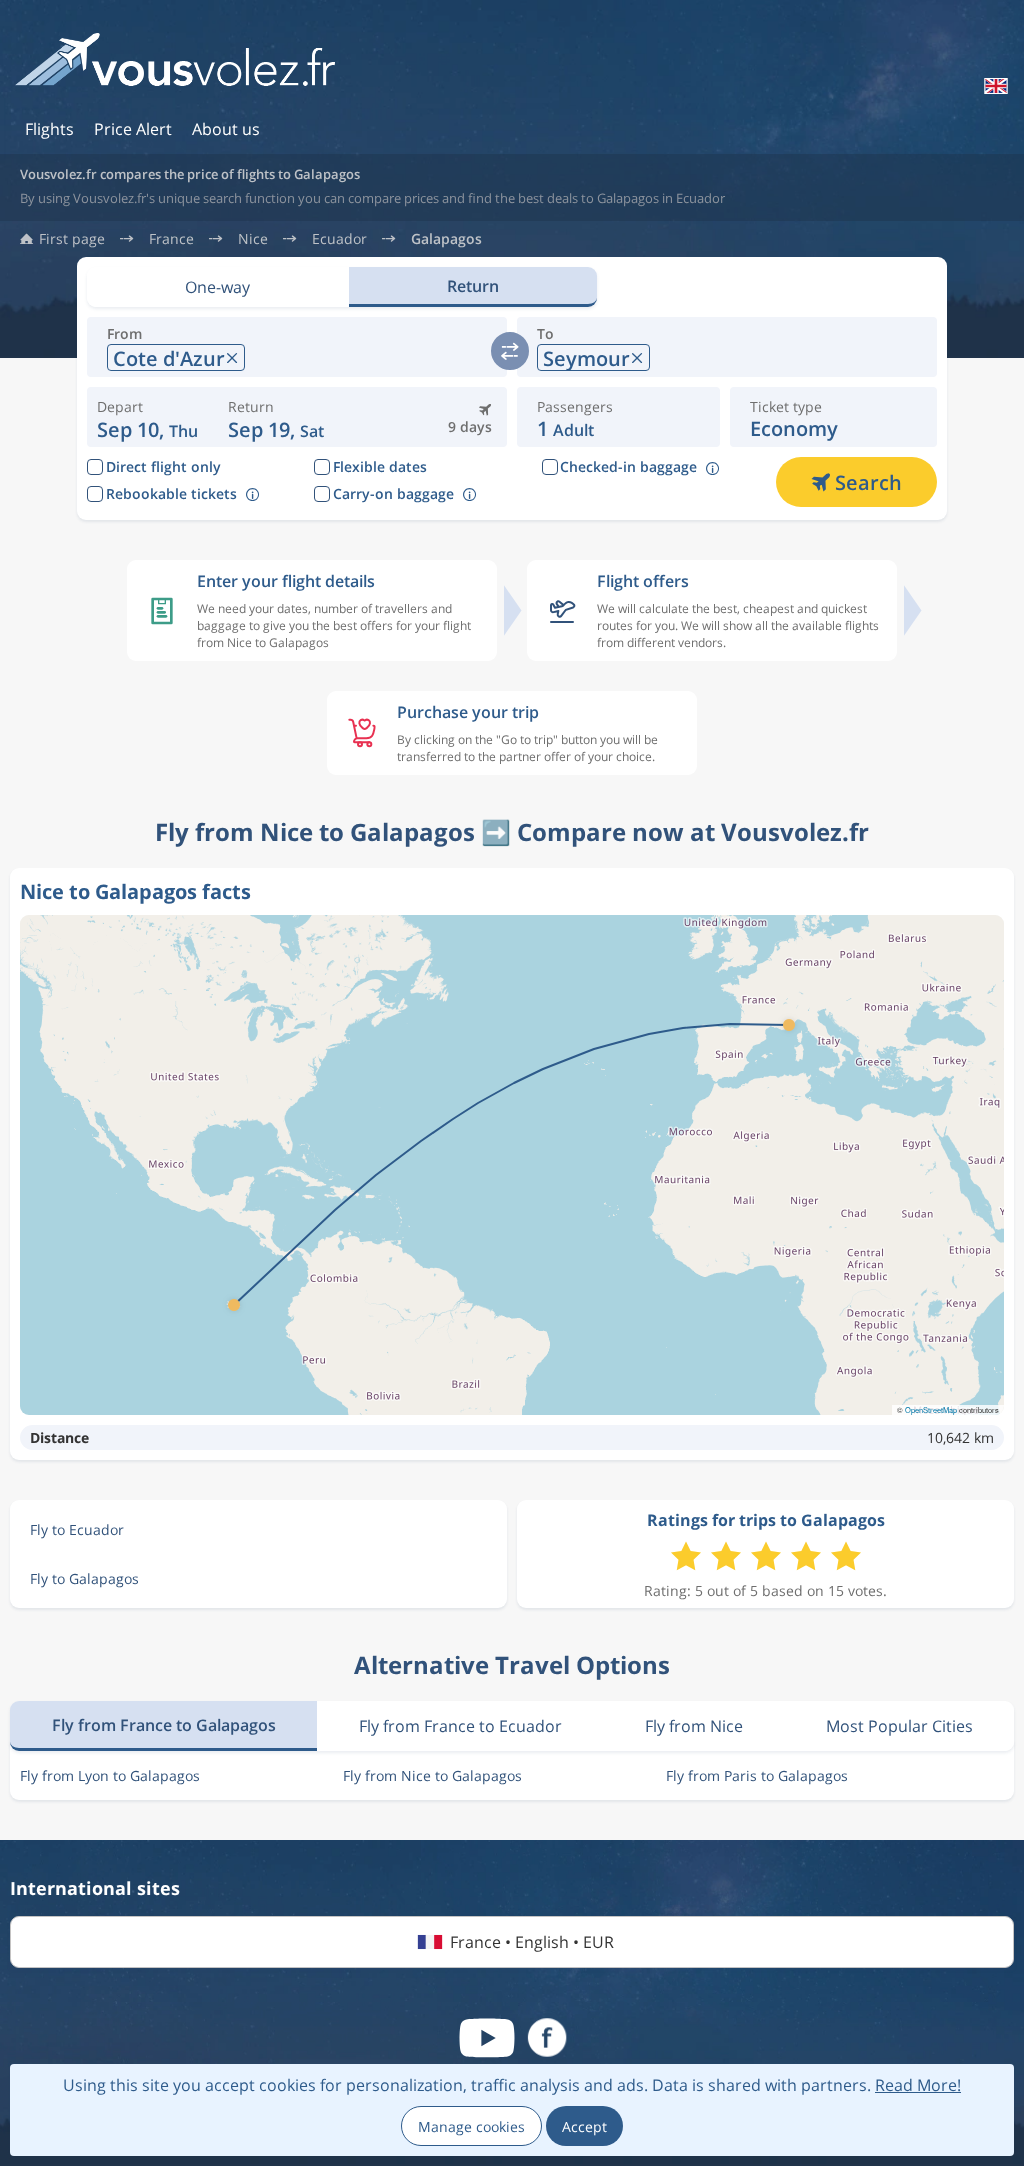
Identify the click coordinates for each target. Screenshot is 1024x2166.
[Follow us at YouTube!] (487, 2038)
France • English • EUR (532, 1942)
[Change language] (994, 86)
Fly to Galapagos (84, 1578)
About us (226, 129)
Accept (584, 2126)
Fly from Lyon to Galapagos (110, 1775)
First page (72, 239)
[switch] (510, 351)
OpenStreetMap (931, 1409)
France (171, 239)
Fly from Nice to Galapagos (432, 1775)
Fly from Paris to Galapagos (757, 1775)
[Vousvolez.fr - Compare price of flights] (175, 66)
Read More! (918, 2085)
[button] (276, 417)
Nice (253, 239)
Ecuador (339, 239)
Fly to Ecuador (77, 1529)
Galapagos (446, 239)
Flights (49, 129)
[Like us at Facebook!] (547, 2038)
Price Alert (133, 129)
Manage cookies (471, 2126)
